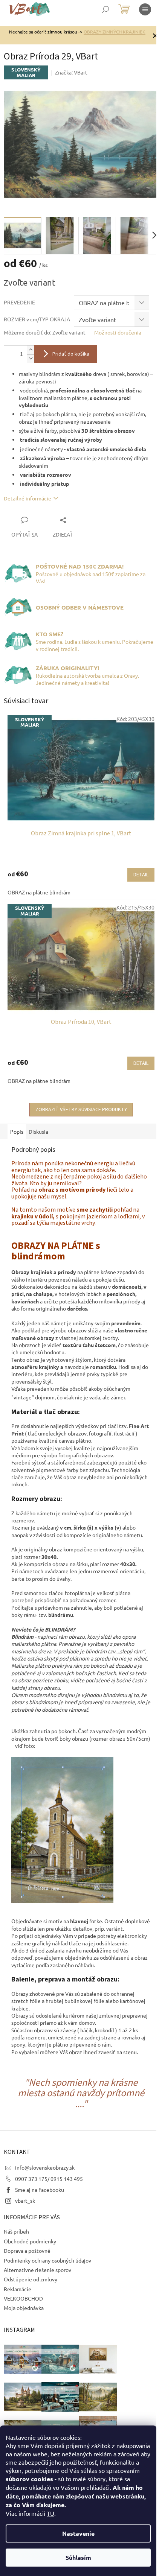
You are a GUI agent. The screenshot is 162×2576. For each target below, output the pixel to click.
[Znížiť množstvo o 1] (31, 358)
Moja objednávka (24, 2308)
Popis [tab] (17, 1131)
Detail (141, 875)
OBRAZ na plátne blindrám (39, 892)
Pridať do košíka (71, 354)
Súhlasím (78, 2557)
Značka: (71, 72)
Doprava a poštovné (27, 2251)
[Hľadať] (105, 9)
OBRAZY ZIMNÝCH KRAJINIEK (115, 32)
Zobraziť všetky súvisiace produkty (81, 1110)
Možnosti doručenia (118, 332)
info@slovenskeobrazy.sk (45, 2167)
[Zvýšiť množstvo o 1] (31, 350)
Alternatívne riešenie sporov (37, 2270)
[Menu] (145, 9)
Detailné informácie (28, 498)
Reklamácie (18, 2289)
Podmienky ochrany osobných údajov (47, 2260)
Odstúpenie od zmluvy (31, 2279)
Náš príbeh (16, 2231)
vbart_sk (25, 2200)
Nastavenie (78, 2533)
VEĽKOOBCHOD (23, 2298)
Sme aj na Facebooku (40, 2190)
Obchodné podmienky (30, 2241)
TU (50, 2513)
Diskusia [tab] (38, 1131)
